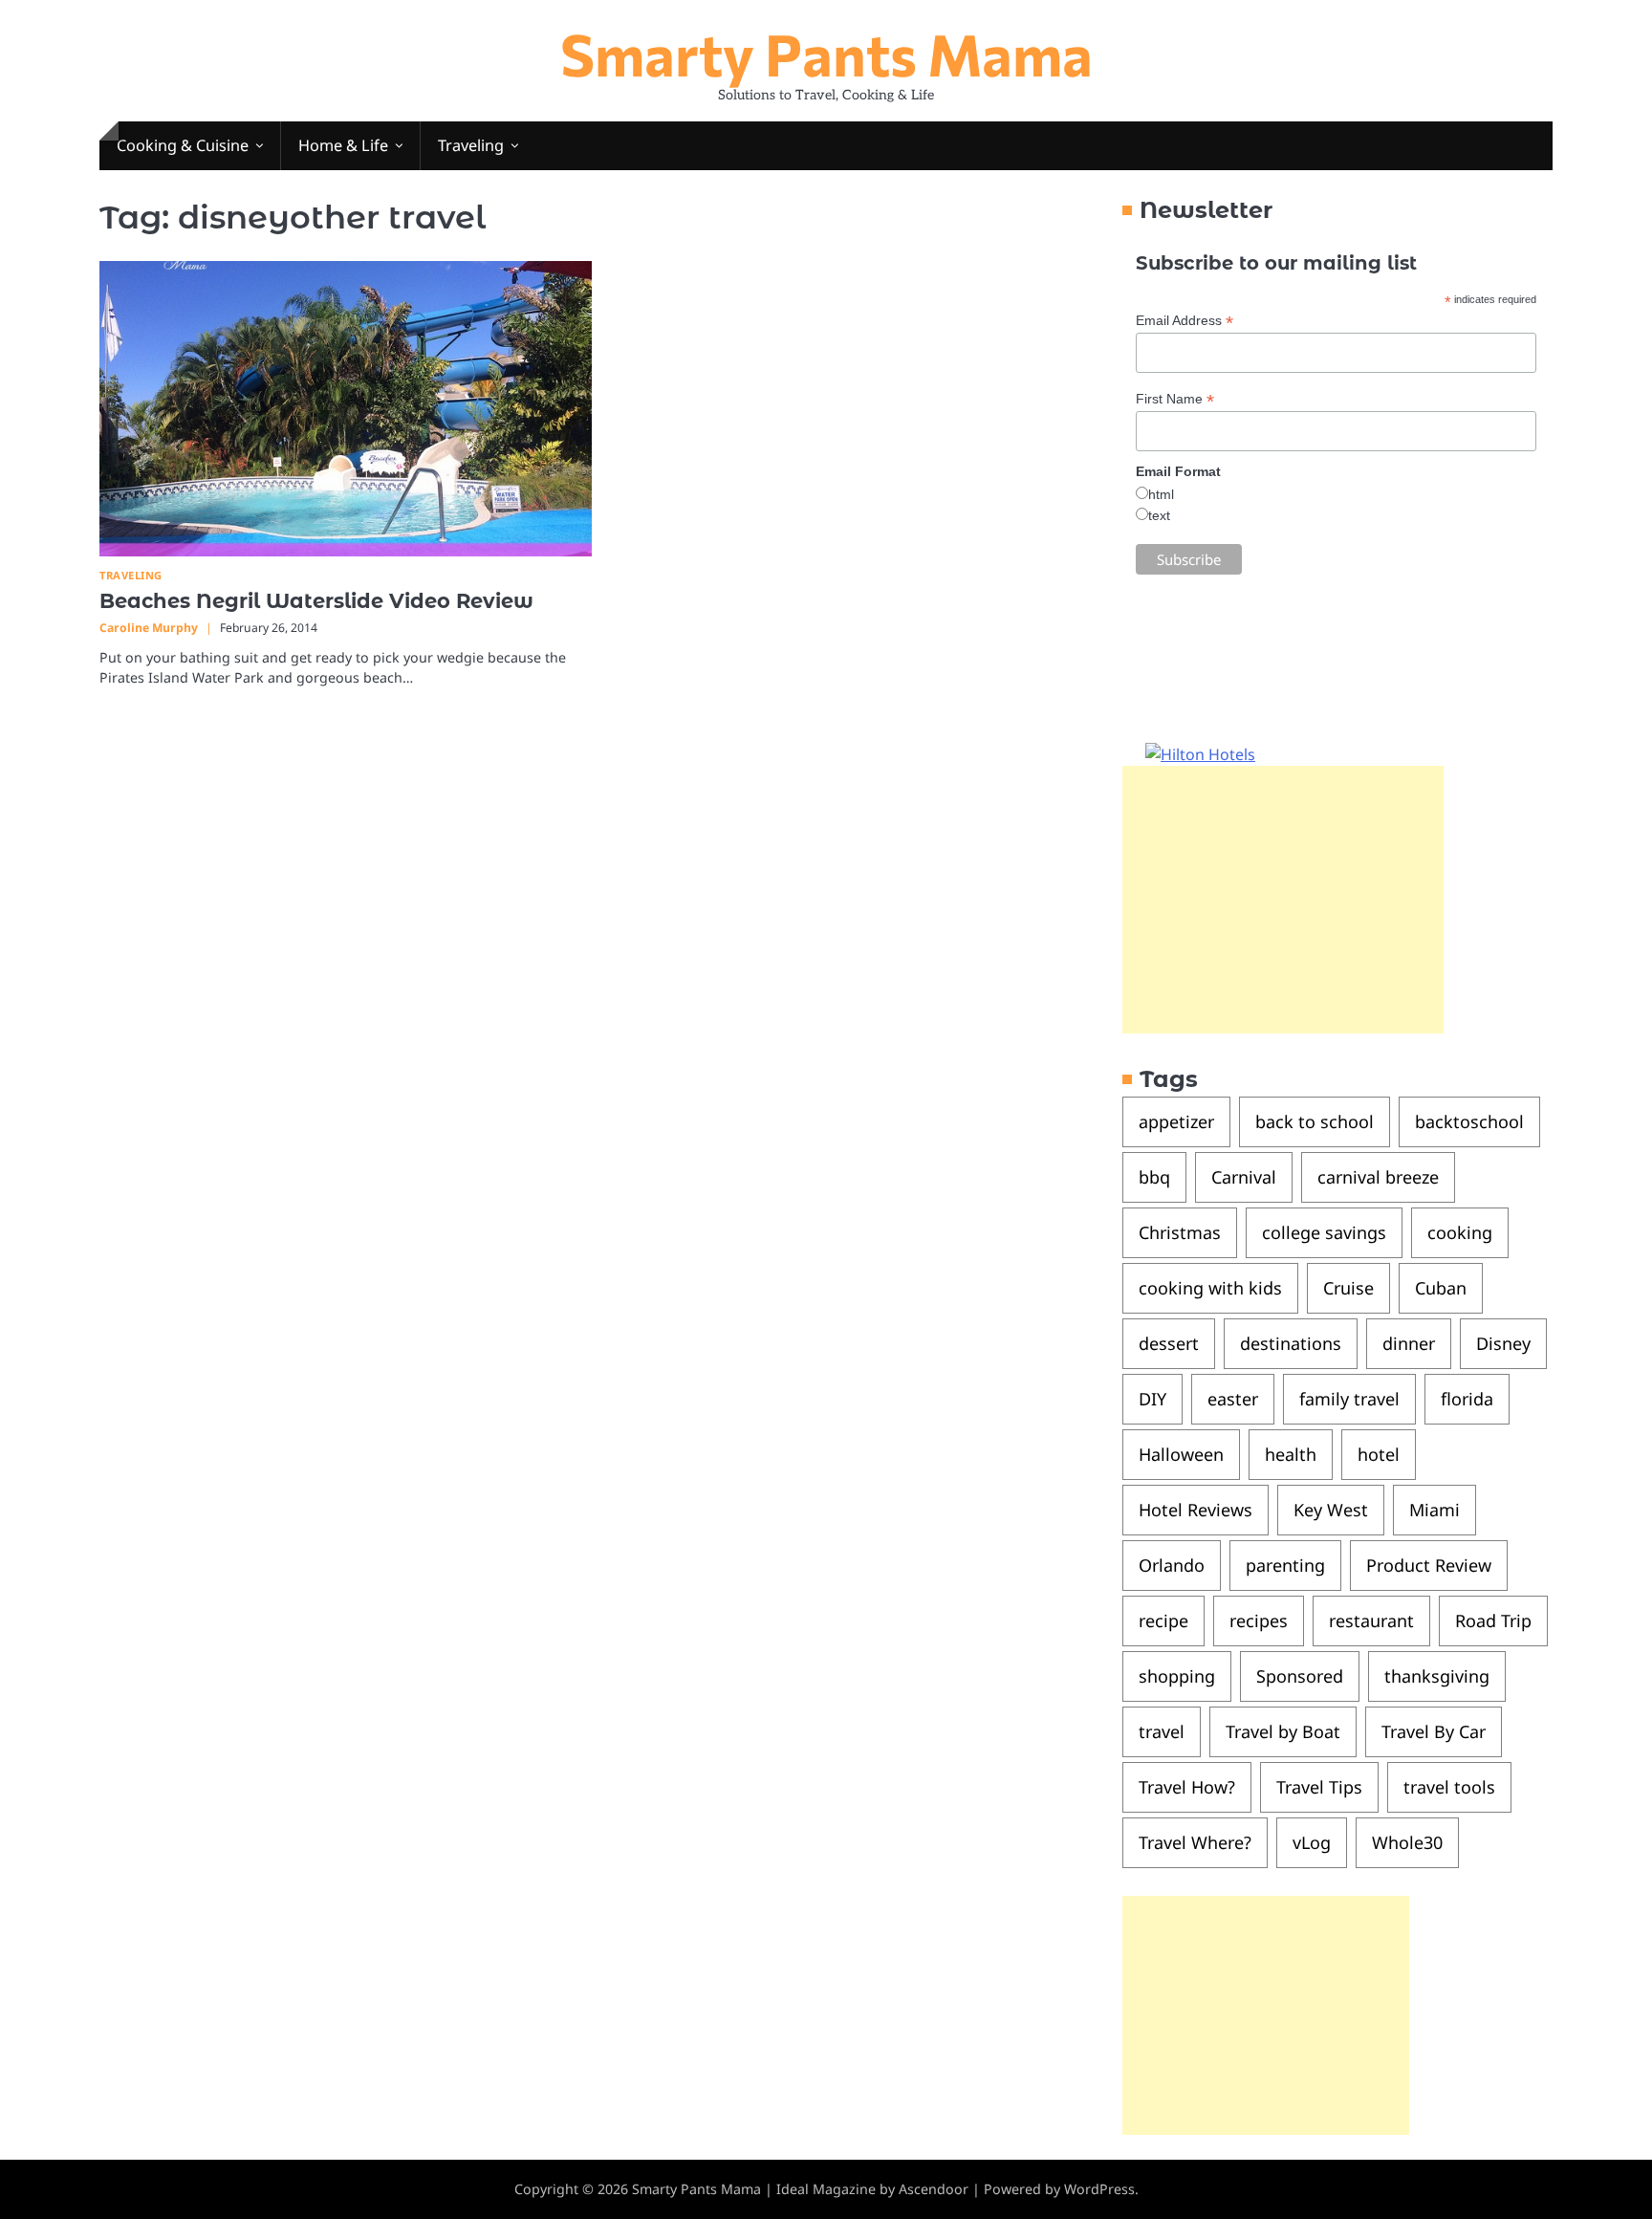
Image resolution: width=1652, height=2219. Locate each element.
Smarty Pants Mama (826, 53)
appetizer (1176, 1121)
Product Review (1429, 1565)
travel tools (1449, 1787)
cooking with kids (1210, 1288)
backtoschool (1469, 1121)
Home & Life (343, 145)
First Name (1175, 399)
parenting (1285, 1565)
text (1159, 515)
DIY (1152, 1399)
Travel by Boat (1283, 1731)
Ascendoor (934, 2189)
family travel (1349, 1399)
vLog (1312, 1842)
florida (1467, 1399)
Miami (1435, 1510)
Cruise (1348, 1288)
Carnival (1244, 1177)
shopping (1177, 1676)
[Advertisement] (1283, 900)
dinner (1409, 1343)
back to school (1315, 1121)
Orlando (1172, 1565)
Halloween (1181, 1454)
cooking (1460, 1232)
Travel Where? (1195, 1842)
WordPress (1099, 2189)
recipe (1163, 1621)
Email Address (1185, 321)
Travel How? (1187, 1787)
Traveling (471, 145)
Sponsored (1300, 1676)
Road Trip (1493, 1621)
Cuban (1441, 1288)
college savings (1324, 1232)
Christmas (1180, 1232)
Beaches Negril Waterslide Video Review (316, 601)
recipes (1259, 1621)
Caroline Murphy (149, 628)
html (1161, 494)
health (1291, 1454)
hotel (1379, 1454)
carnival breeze (1378, 1177)
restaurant (1371, 1621)
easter (1233, 1399)
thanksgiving (1437, 1676)
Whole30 (1407, 1842)
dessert (1169, 1343)
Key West (1331, 1510)
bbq (1154, 1177)
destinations (1291, 1343)
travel (1162, 1731)
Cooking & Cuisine (183, 145)
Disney (1503, 1343)
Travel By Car (1434, 1731)
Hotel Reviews (1196, 1510)
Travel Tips (1319, 1787)
